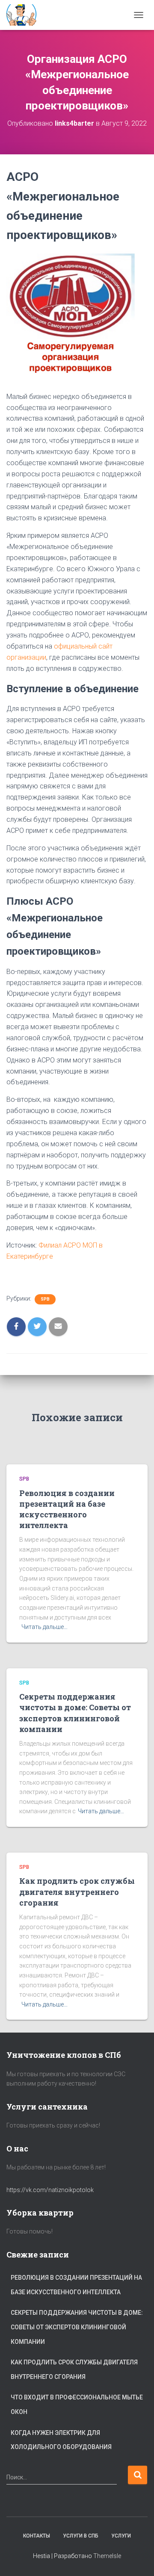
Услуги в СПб (81, 2536)
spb (45, 1299)
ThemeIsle (107, 2556)
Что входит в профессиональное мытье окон (77, 2405)
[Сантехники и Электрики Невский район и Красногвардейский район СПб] (26, 15)
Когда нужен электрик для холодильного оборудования (61, 2440)
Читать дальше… (44, 1627)
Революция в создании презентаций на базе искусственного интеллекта (67, 1509)
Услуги (121, 2536)
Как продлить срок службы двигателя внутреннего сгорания (77, 1891)
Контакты (37, 2536)
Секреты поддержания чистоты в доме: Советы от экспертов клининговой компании (75, 1713)
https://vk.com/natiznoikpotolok (50, 2190)
